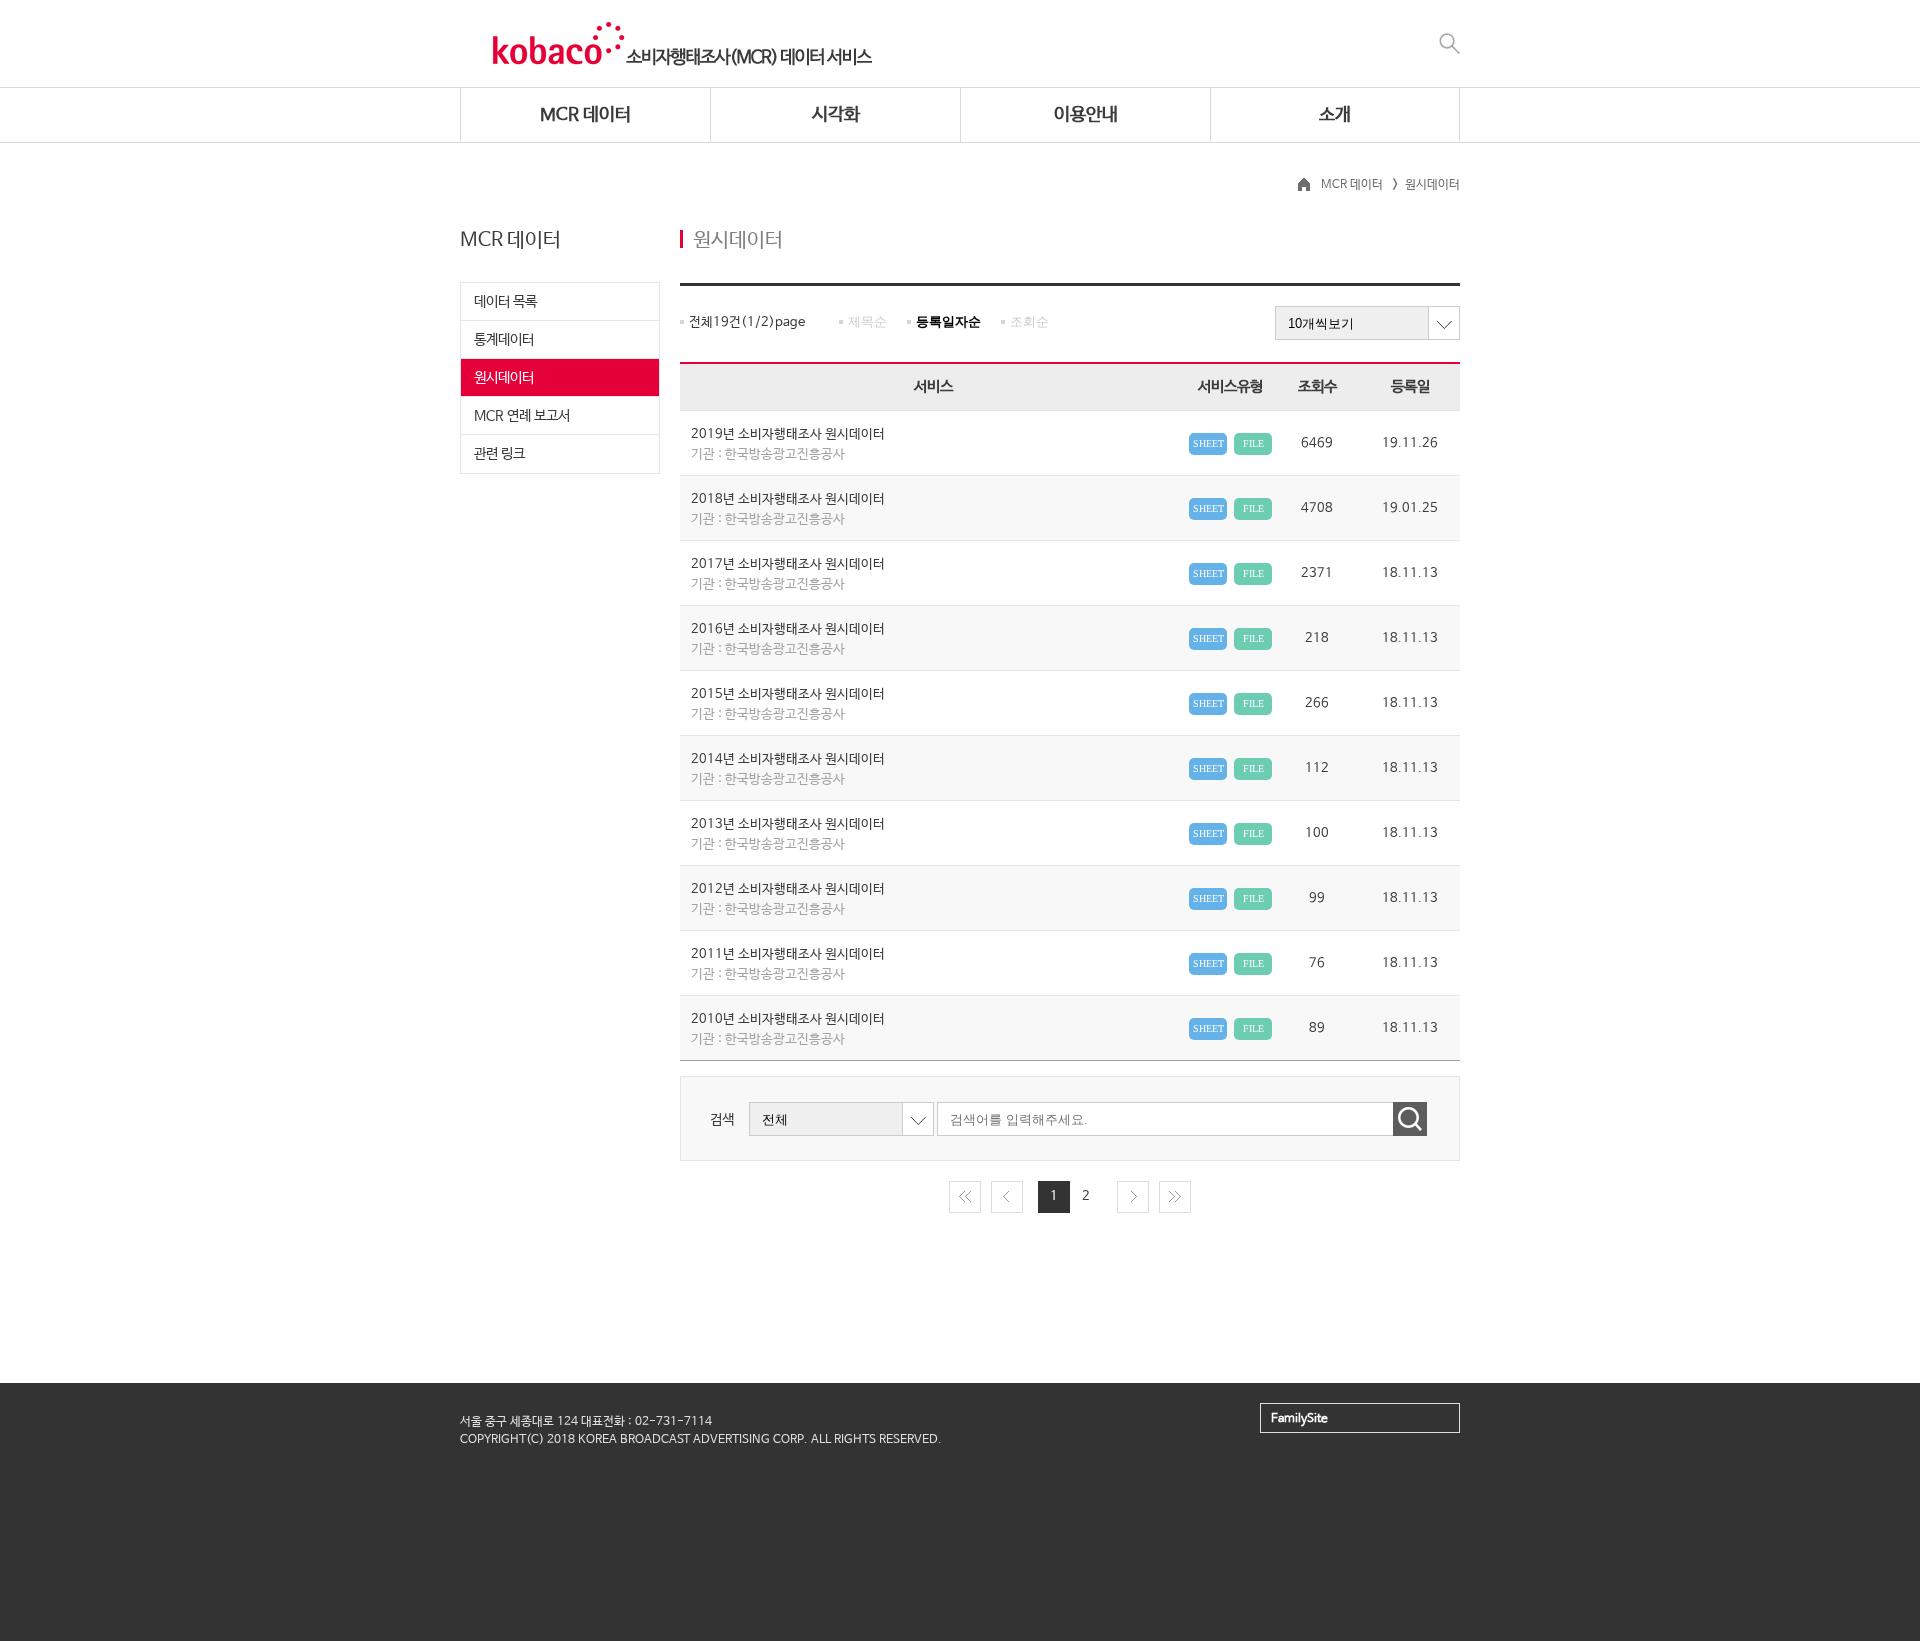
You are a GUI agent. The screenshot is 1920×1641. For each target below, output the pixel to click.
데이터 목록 (505, 302)
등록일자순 (948, 321)
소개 (1335, 115)
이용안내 (1086, 115)
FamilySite (1299, 1419)
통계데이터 (504, 340)
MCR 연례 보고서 (522, 416)
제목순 (867, 321)
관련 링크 (499, 454)
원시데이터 (504, 378)
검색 (722, 1120)
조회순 (1029, 321)
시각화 (836, 115)
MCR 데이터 (585, 115)
